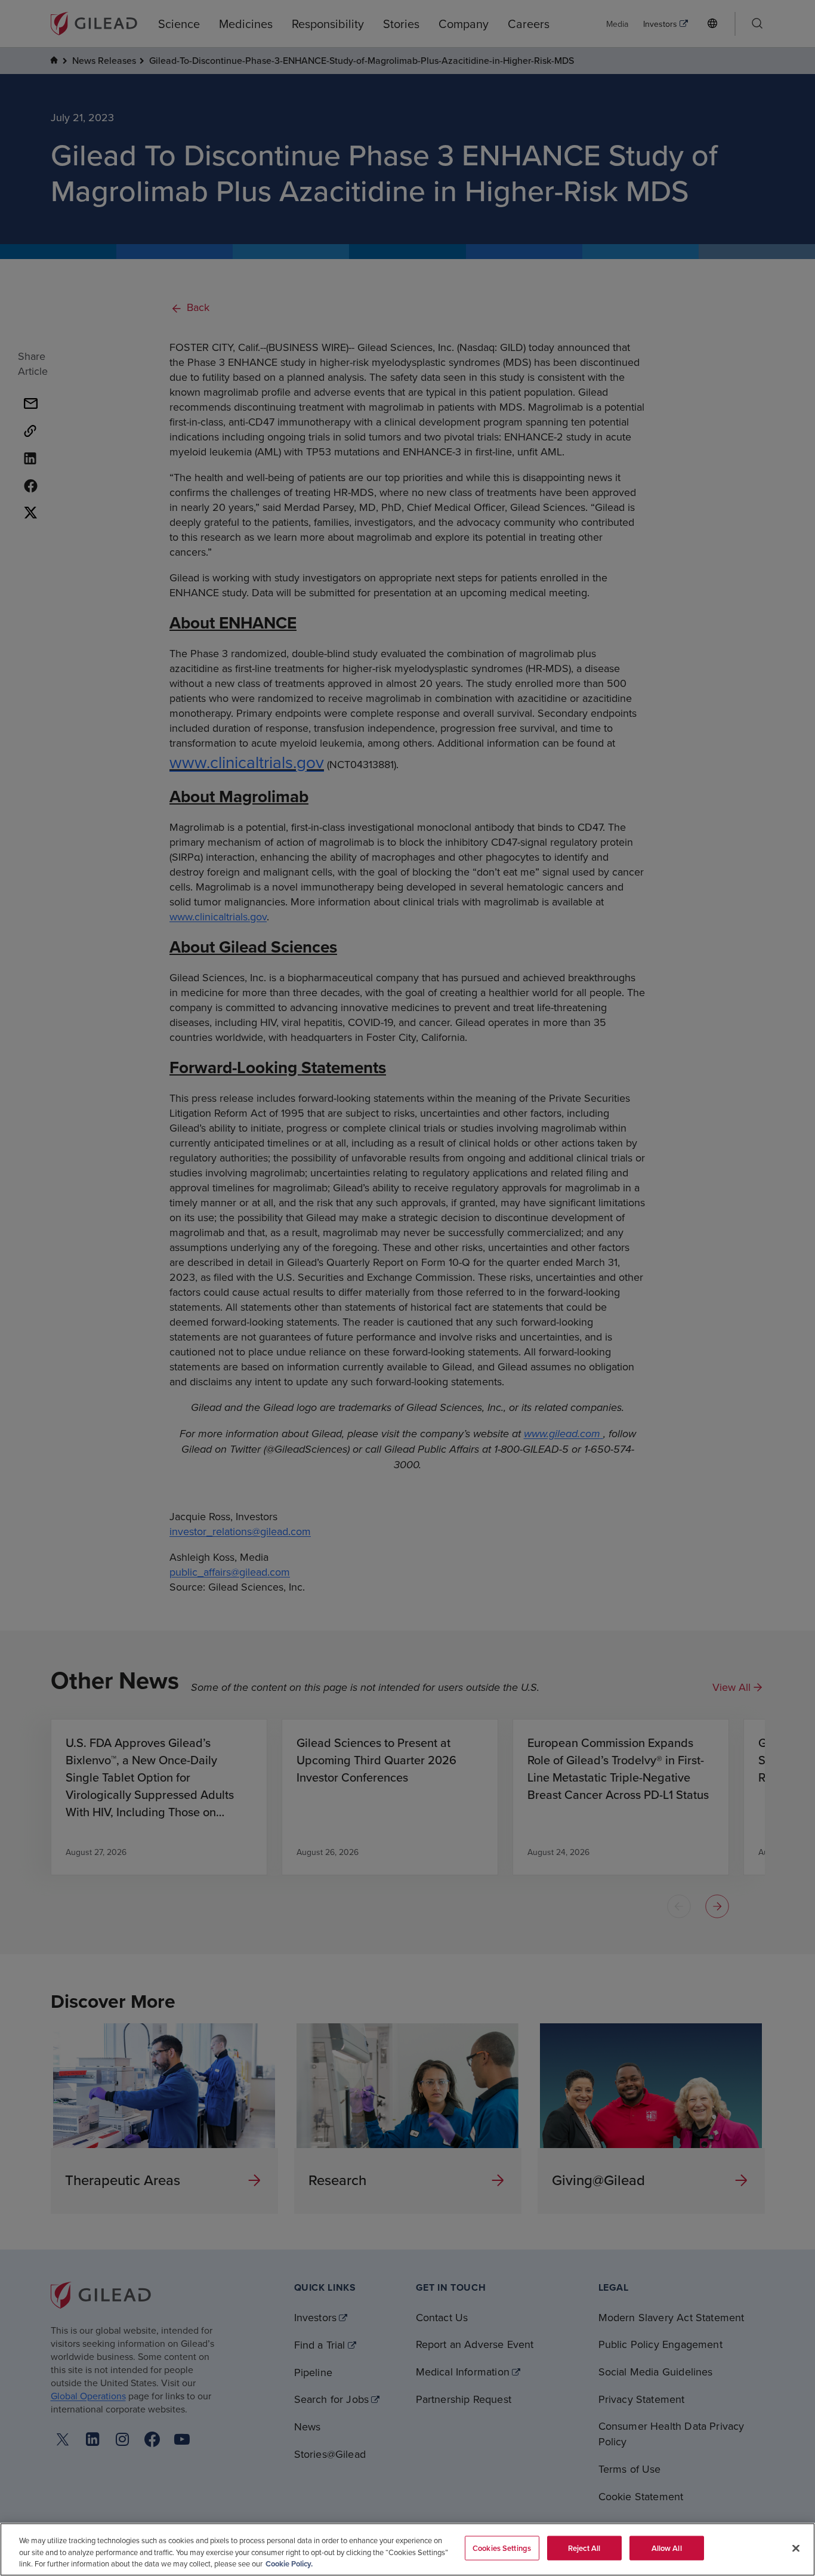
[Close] (796, 2548)
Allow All (667, 2548)
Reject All (584, 2548)
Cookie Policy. (289, 2564)
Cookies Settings (502, 2548)
